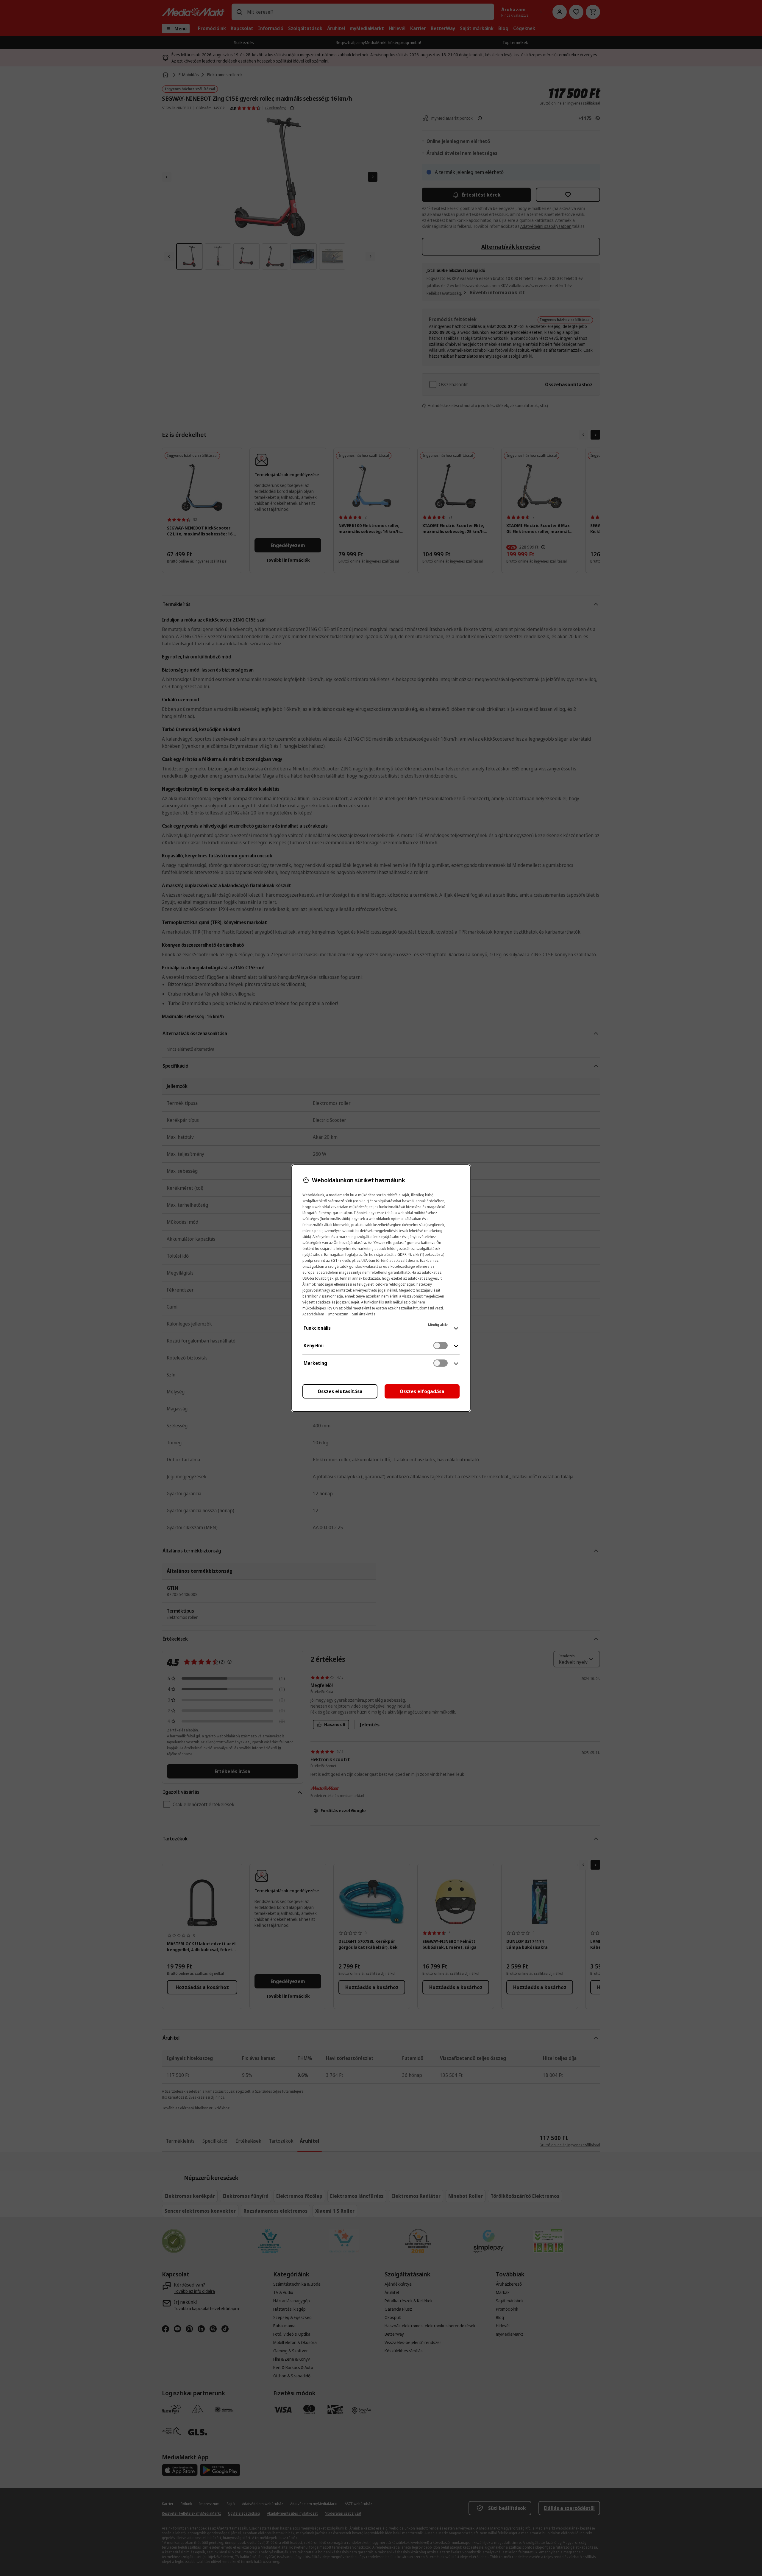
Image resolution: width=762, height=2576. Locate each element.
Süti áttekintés (364, 1314)
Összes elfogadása (422, 1391)
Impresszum (338, 1314)
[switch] (441, 1345)
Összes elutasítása (340, 1391)
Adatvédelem (313, 1314)
